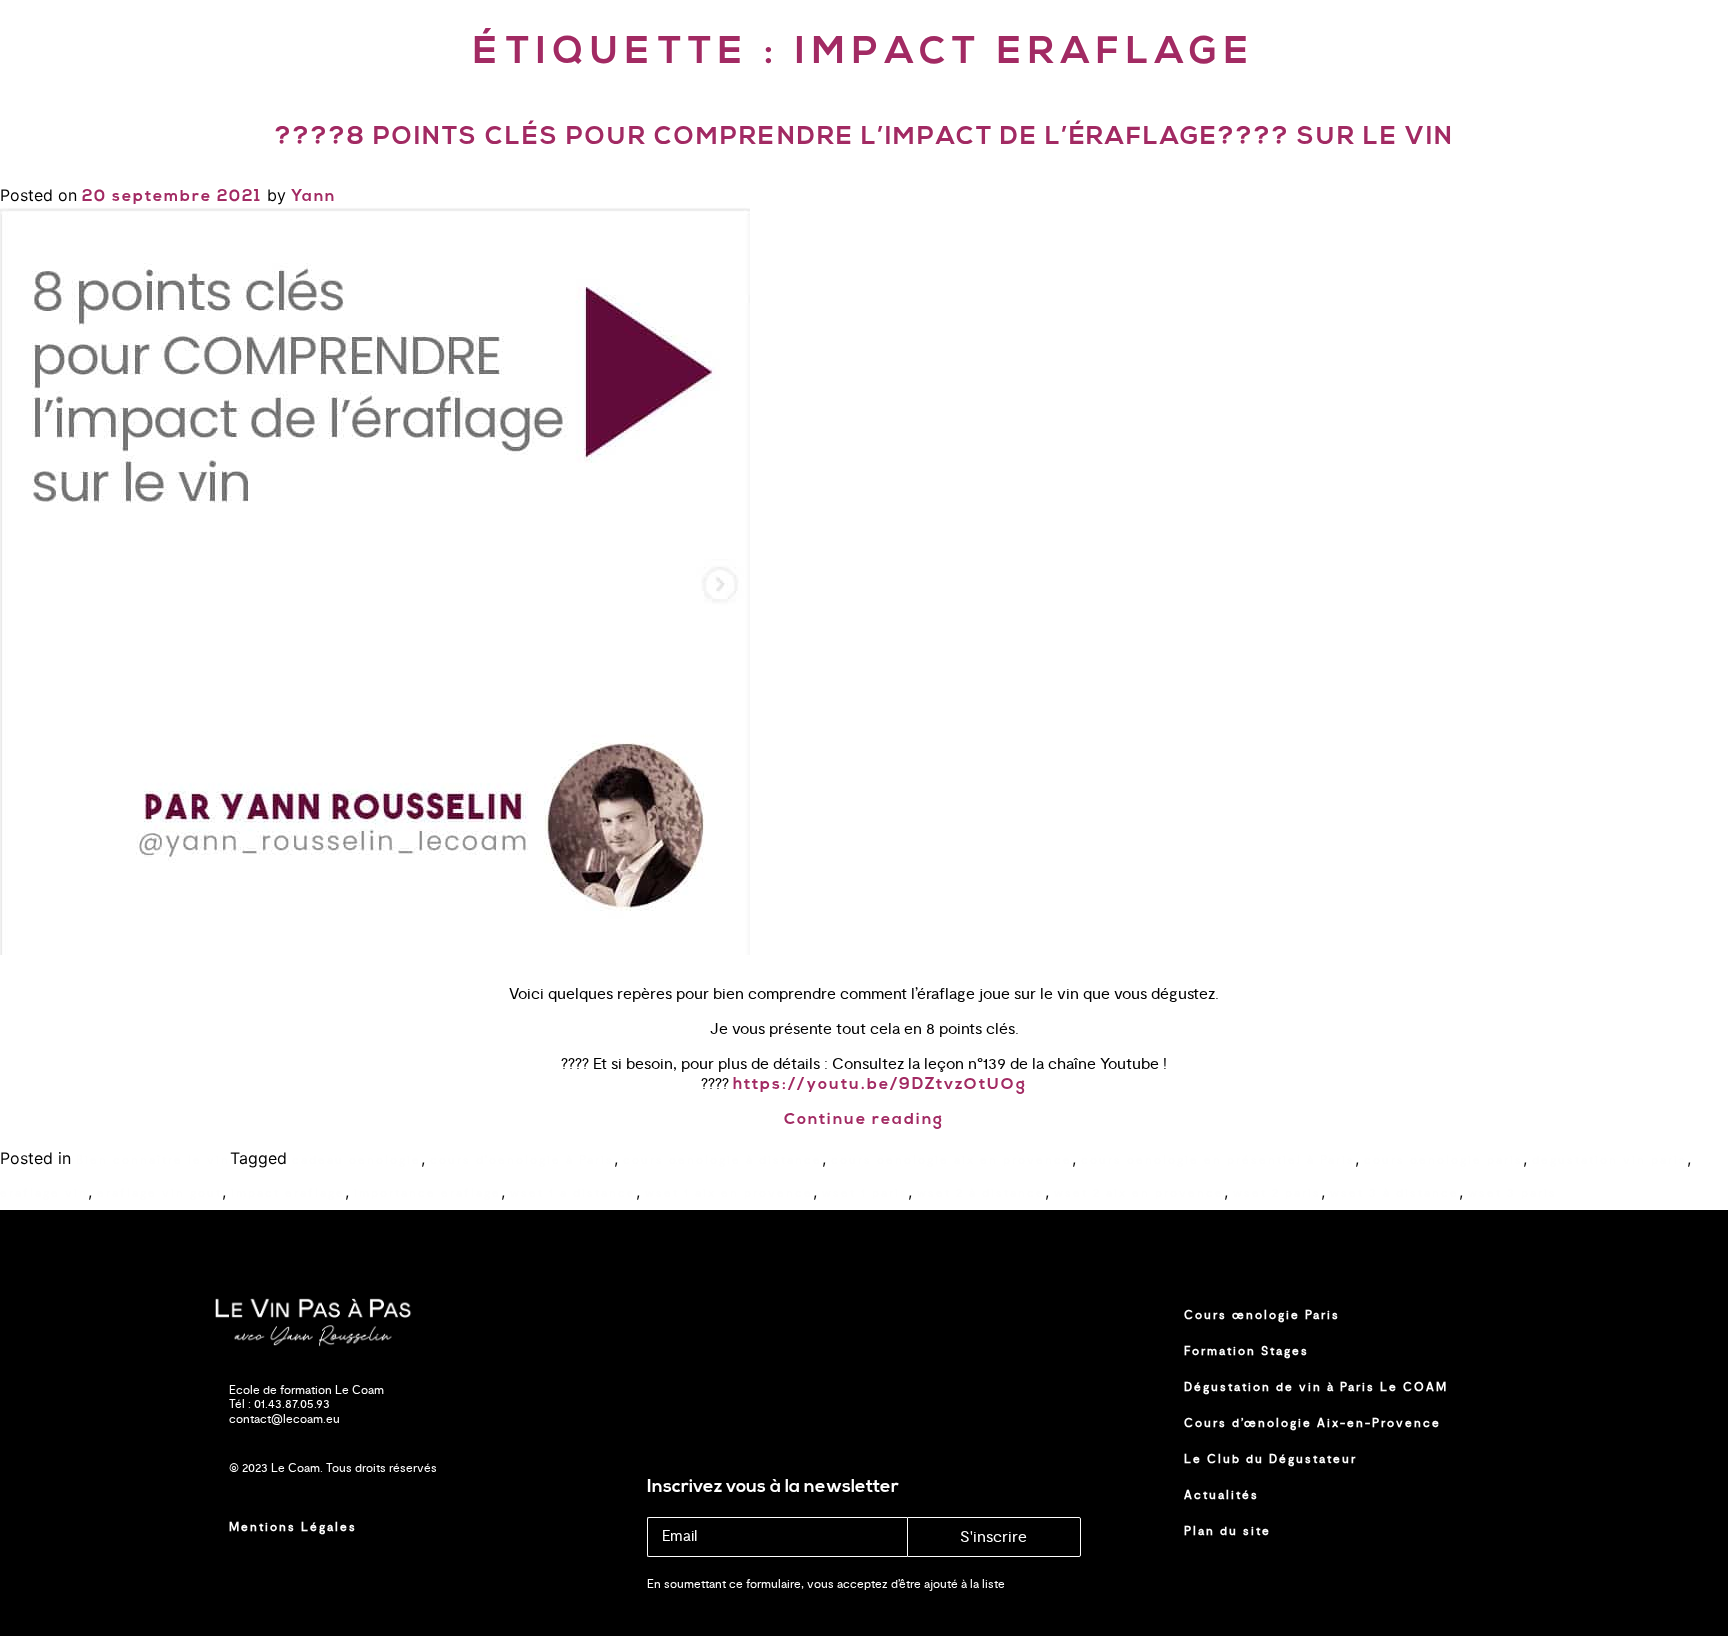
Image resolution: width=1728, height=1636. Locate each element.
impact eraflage (288, 1193)
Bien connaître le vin (153, 1160)
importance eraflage (427, 1193)
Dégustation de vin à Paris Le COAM (1316, 1387)
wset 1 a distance (573, 1193)
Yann (313, 197)
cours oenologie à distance (722, 1160)
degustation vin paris (1609, 1160)
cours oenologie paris (1443, 1160)
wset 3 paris (1512, 1193)
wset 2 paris (1277, 1193)
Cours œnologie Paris (1262, 1315)
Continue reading (864, 1120)
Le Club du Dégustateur (1270, 1459)
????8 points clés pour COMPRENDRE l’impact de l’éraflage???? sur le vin (864, 137)
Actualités (1221, 1495)
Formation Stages (1246, 1351)
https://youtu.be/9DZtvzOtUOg (880, 1085)
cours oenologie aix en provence (951, 1160)
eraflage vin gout (159, 1193)
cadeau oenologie (356, 1160)
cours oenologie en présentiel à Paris (1218, 1160)
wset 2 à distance (981, 1193)
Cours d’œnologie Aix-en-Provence (1312, 1423)
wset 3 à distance (1394, 1193)
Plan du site (1227, 1531)
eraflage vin (44, 1193)
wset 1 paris (865, 1193)
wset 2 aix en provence (1139, 1193)
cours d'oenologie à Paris (522, 1160)
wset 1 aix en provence (729, 1193)
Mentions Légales (293, 1527)
